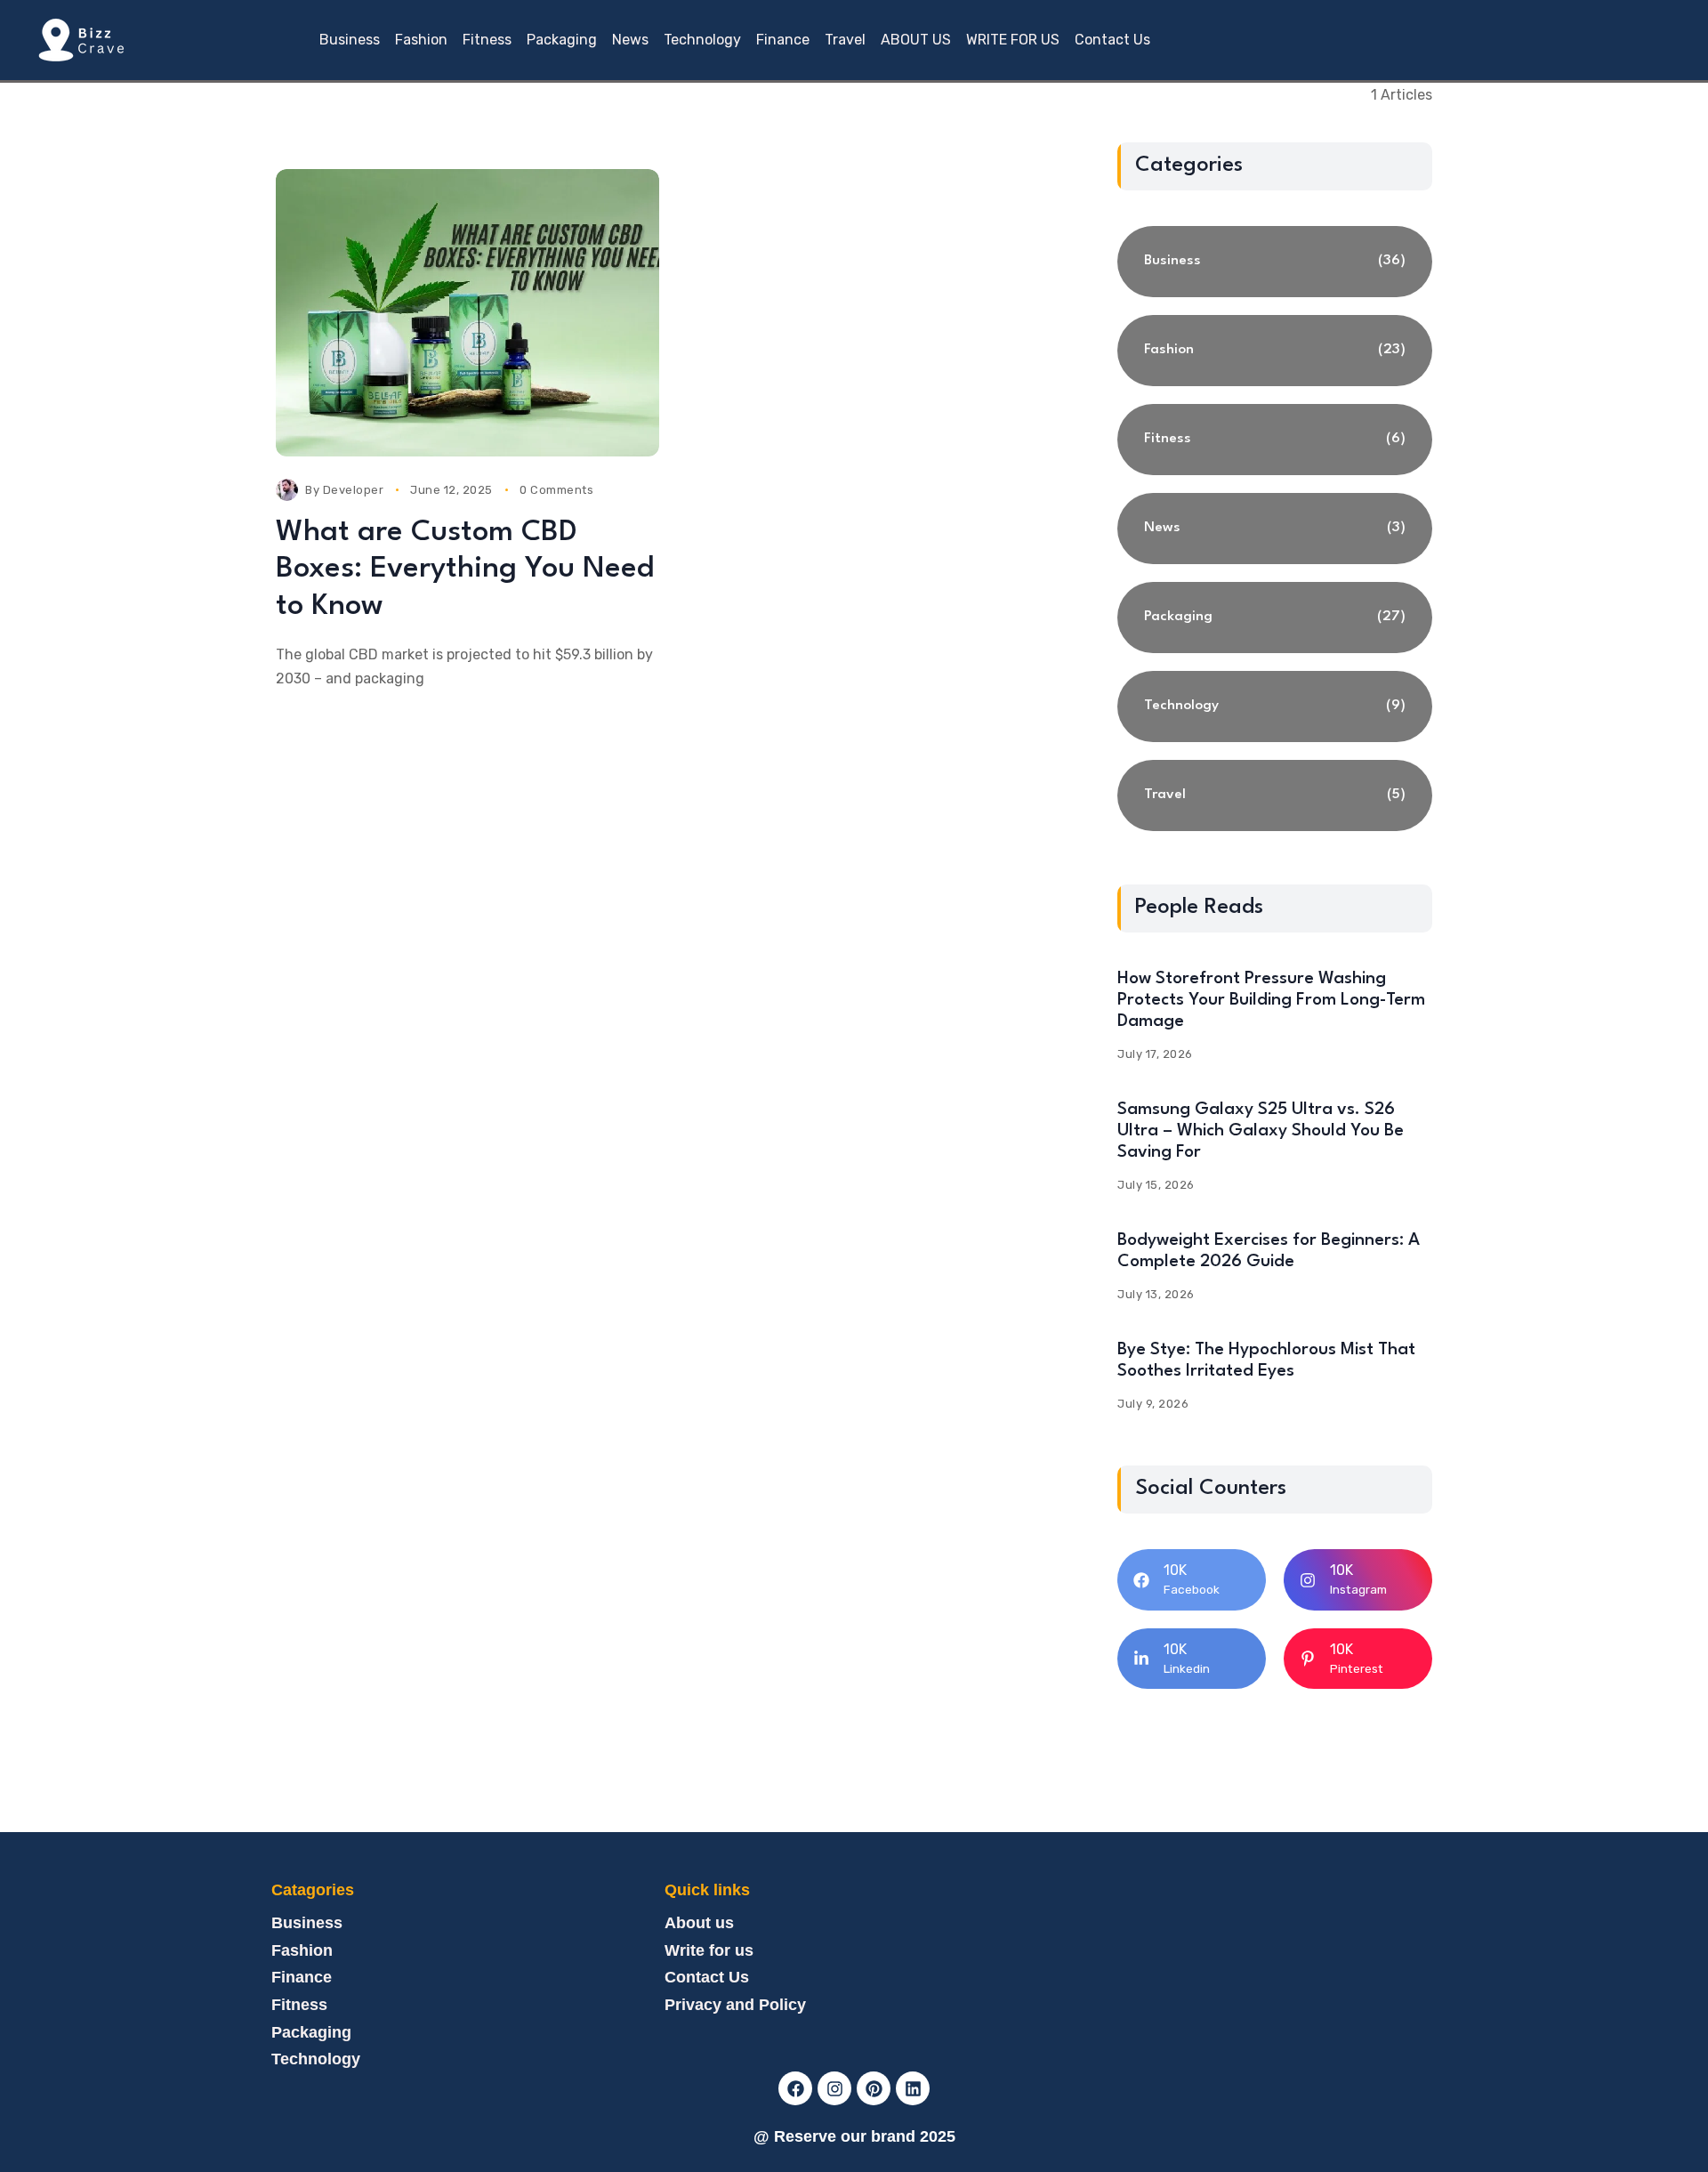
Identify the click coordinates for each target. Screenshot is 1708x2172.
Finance (302, 1977)
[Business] (1275, 262)
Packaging (311, 2032)
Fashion (302, 1950)
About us (699, 1923)
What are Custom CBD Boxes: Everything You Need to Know (465, 569)
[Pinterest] (874, 2088)
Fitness (299, 2005)
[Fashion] (1275, 351)
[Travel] (1275, 795)
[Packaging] (1275, 618)
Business (307, 1923)
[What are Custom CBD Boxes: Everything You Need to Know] (467, 313)
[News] (1275, 529)
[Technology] (1275, 707)
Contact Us (707, 1977)
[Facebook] (795, 2088)
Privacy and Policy (735, 2005)
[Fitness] (1275, 440)
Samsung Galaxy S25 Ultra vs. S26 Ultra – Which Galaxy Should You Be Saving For (1261, 1131)
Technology (316, 2059)
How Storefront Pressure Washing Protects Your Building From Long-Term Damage (1271, 1000)
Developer (354, 490)
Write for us (709, 1950)
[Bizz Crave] (80, 40)
